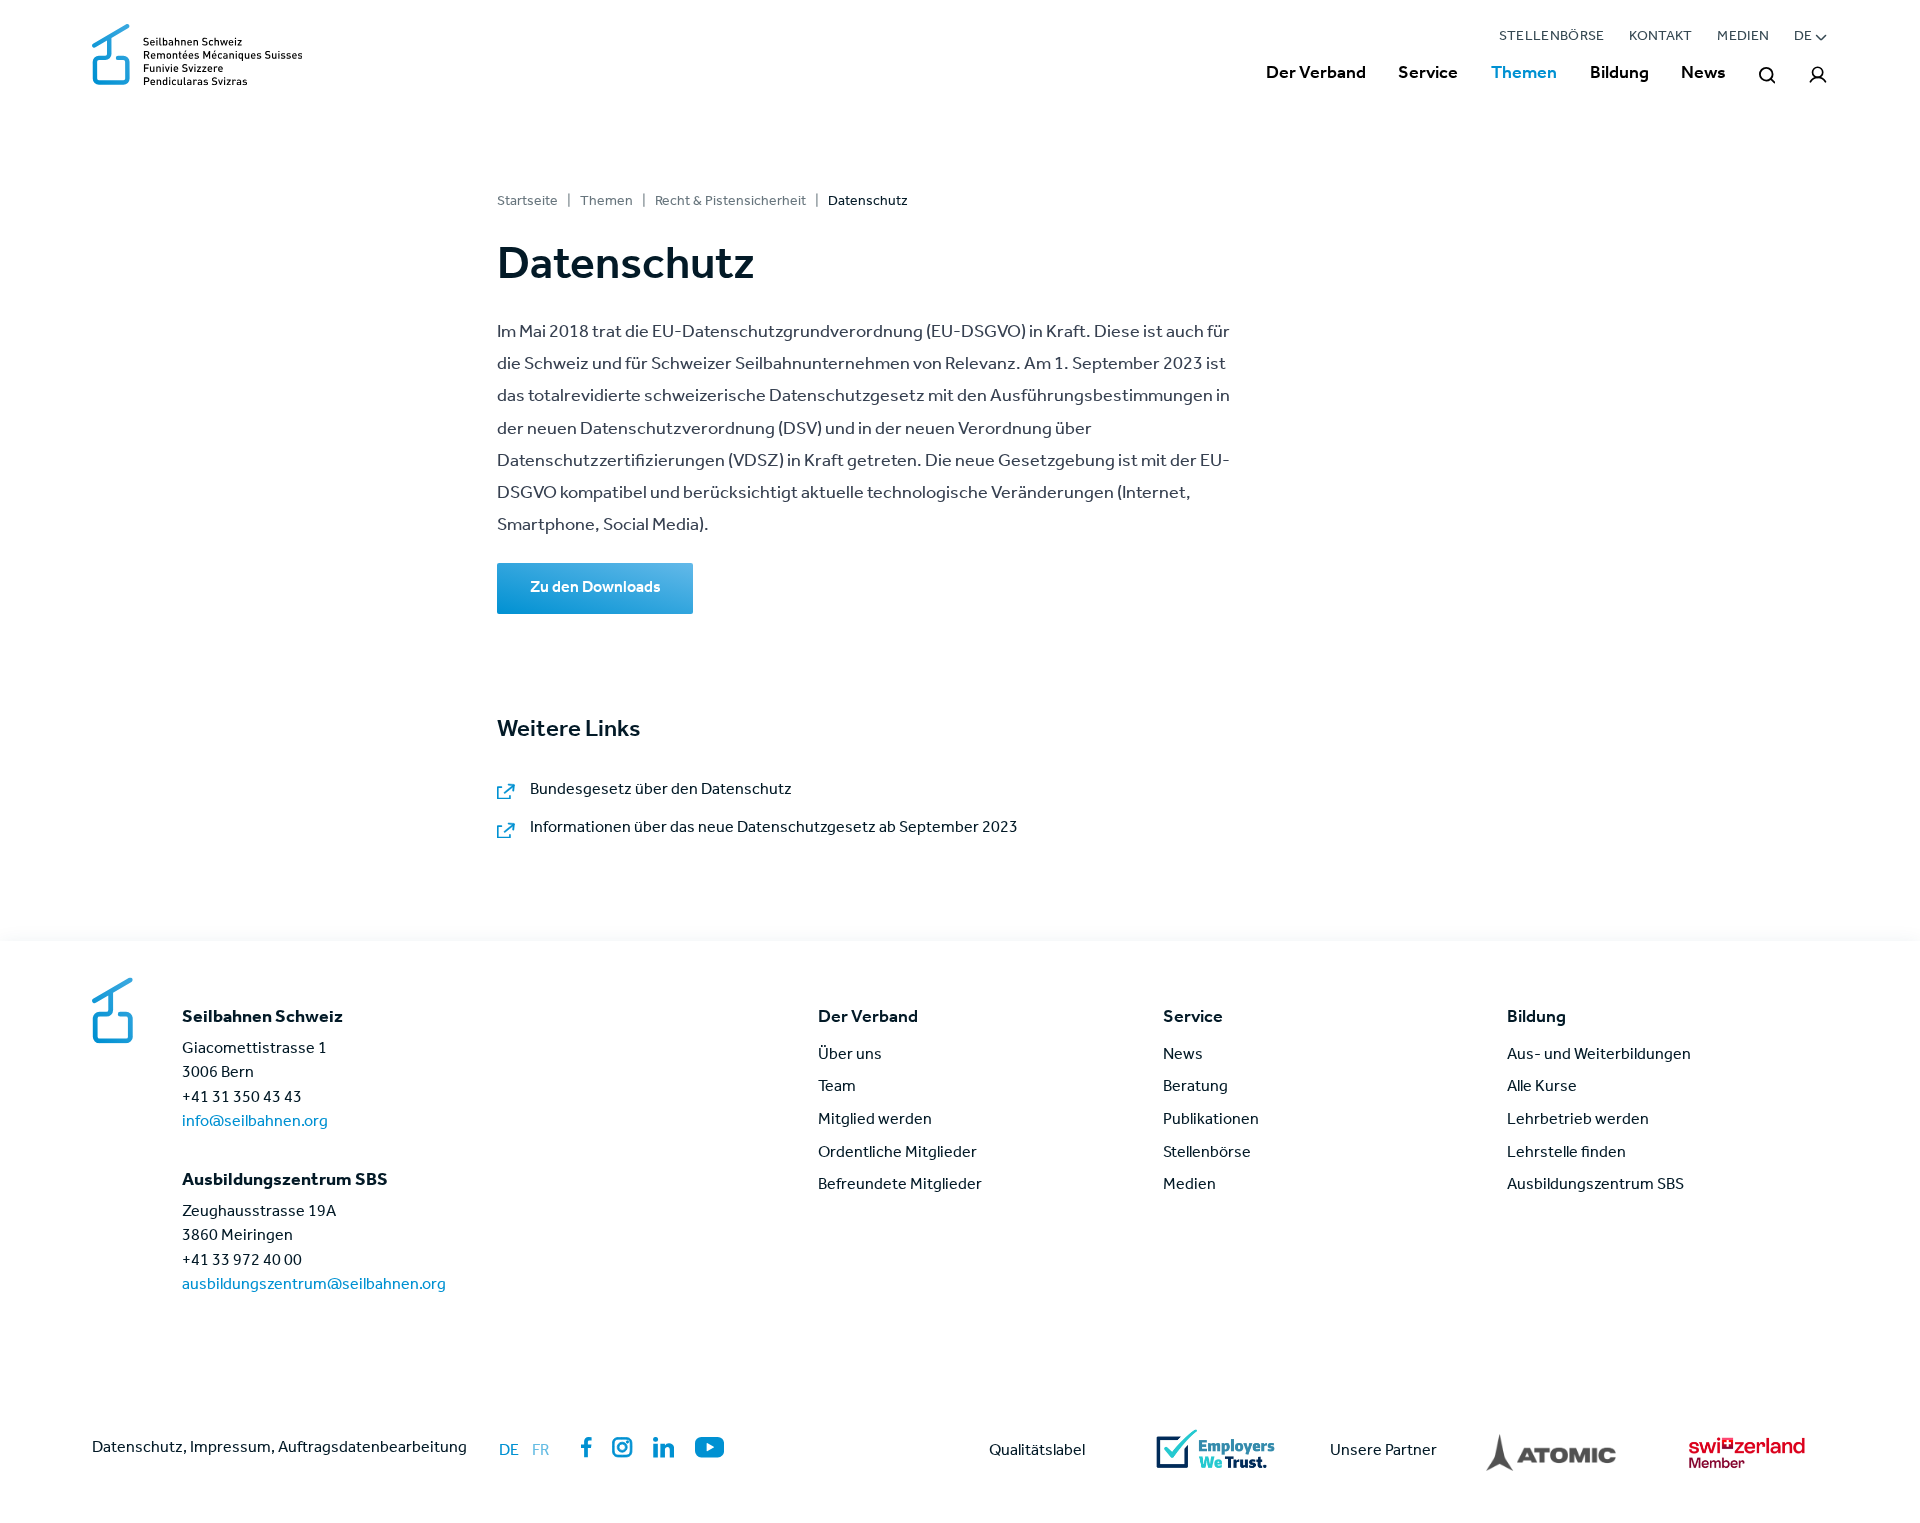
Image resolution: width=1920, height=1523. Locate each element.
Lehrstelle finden (1566, 1154)
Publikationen (1211, 1121)
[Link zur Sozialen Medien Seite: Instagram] (622, 1447)
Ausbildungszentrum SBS (1595, 1186)
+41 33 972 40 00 (242, 1262)
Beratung (1195, 1088)
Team (837, 1088)
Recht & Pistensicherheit (730, 202)
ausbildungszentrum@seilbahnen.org (314, 1286)
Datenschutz (868, 202)
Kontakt (1661, 37)
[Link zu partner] (1551, 1452)
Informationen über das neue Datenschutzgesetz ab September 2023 (774, 829)
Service (1428, 75)
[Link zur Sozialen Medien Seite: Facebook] (586, 1447)
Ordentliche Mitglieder (897, 1154)
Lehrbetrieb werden (1578, 1121)
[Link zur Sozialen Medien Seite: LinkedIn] (663, 1447)
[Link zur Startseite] (197, 57)
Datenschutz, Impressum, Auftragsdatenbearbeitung (279, 1449)
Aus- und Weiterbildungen (1599, 1056)
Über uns (850, 1056)
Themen (1524, 75)
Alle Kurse (1542, 1088)
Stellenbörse (1552, 37)
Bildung (1619, 75)
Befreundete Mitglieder (900, 1186)
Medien (1743, 37)
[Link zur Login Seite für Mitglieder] (1818, 75)
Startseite (527, 202)
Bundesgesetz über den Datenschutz (661, 791)
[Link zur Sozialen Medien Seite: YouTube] (709, 1447)
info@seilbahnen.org (255, 1123)
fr (540, 1452)
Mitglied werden (875, 1121)
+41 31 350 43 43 (242, 1099)
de (509, 1452)
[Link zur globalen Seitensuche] (1767, 75)
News (1703, 75)
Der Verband (1316, 75)
